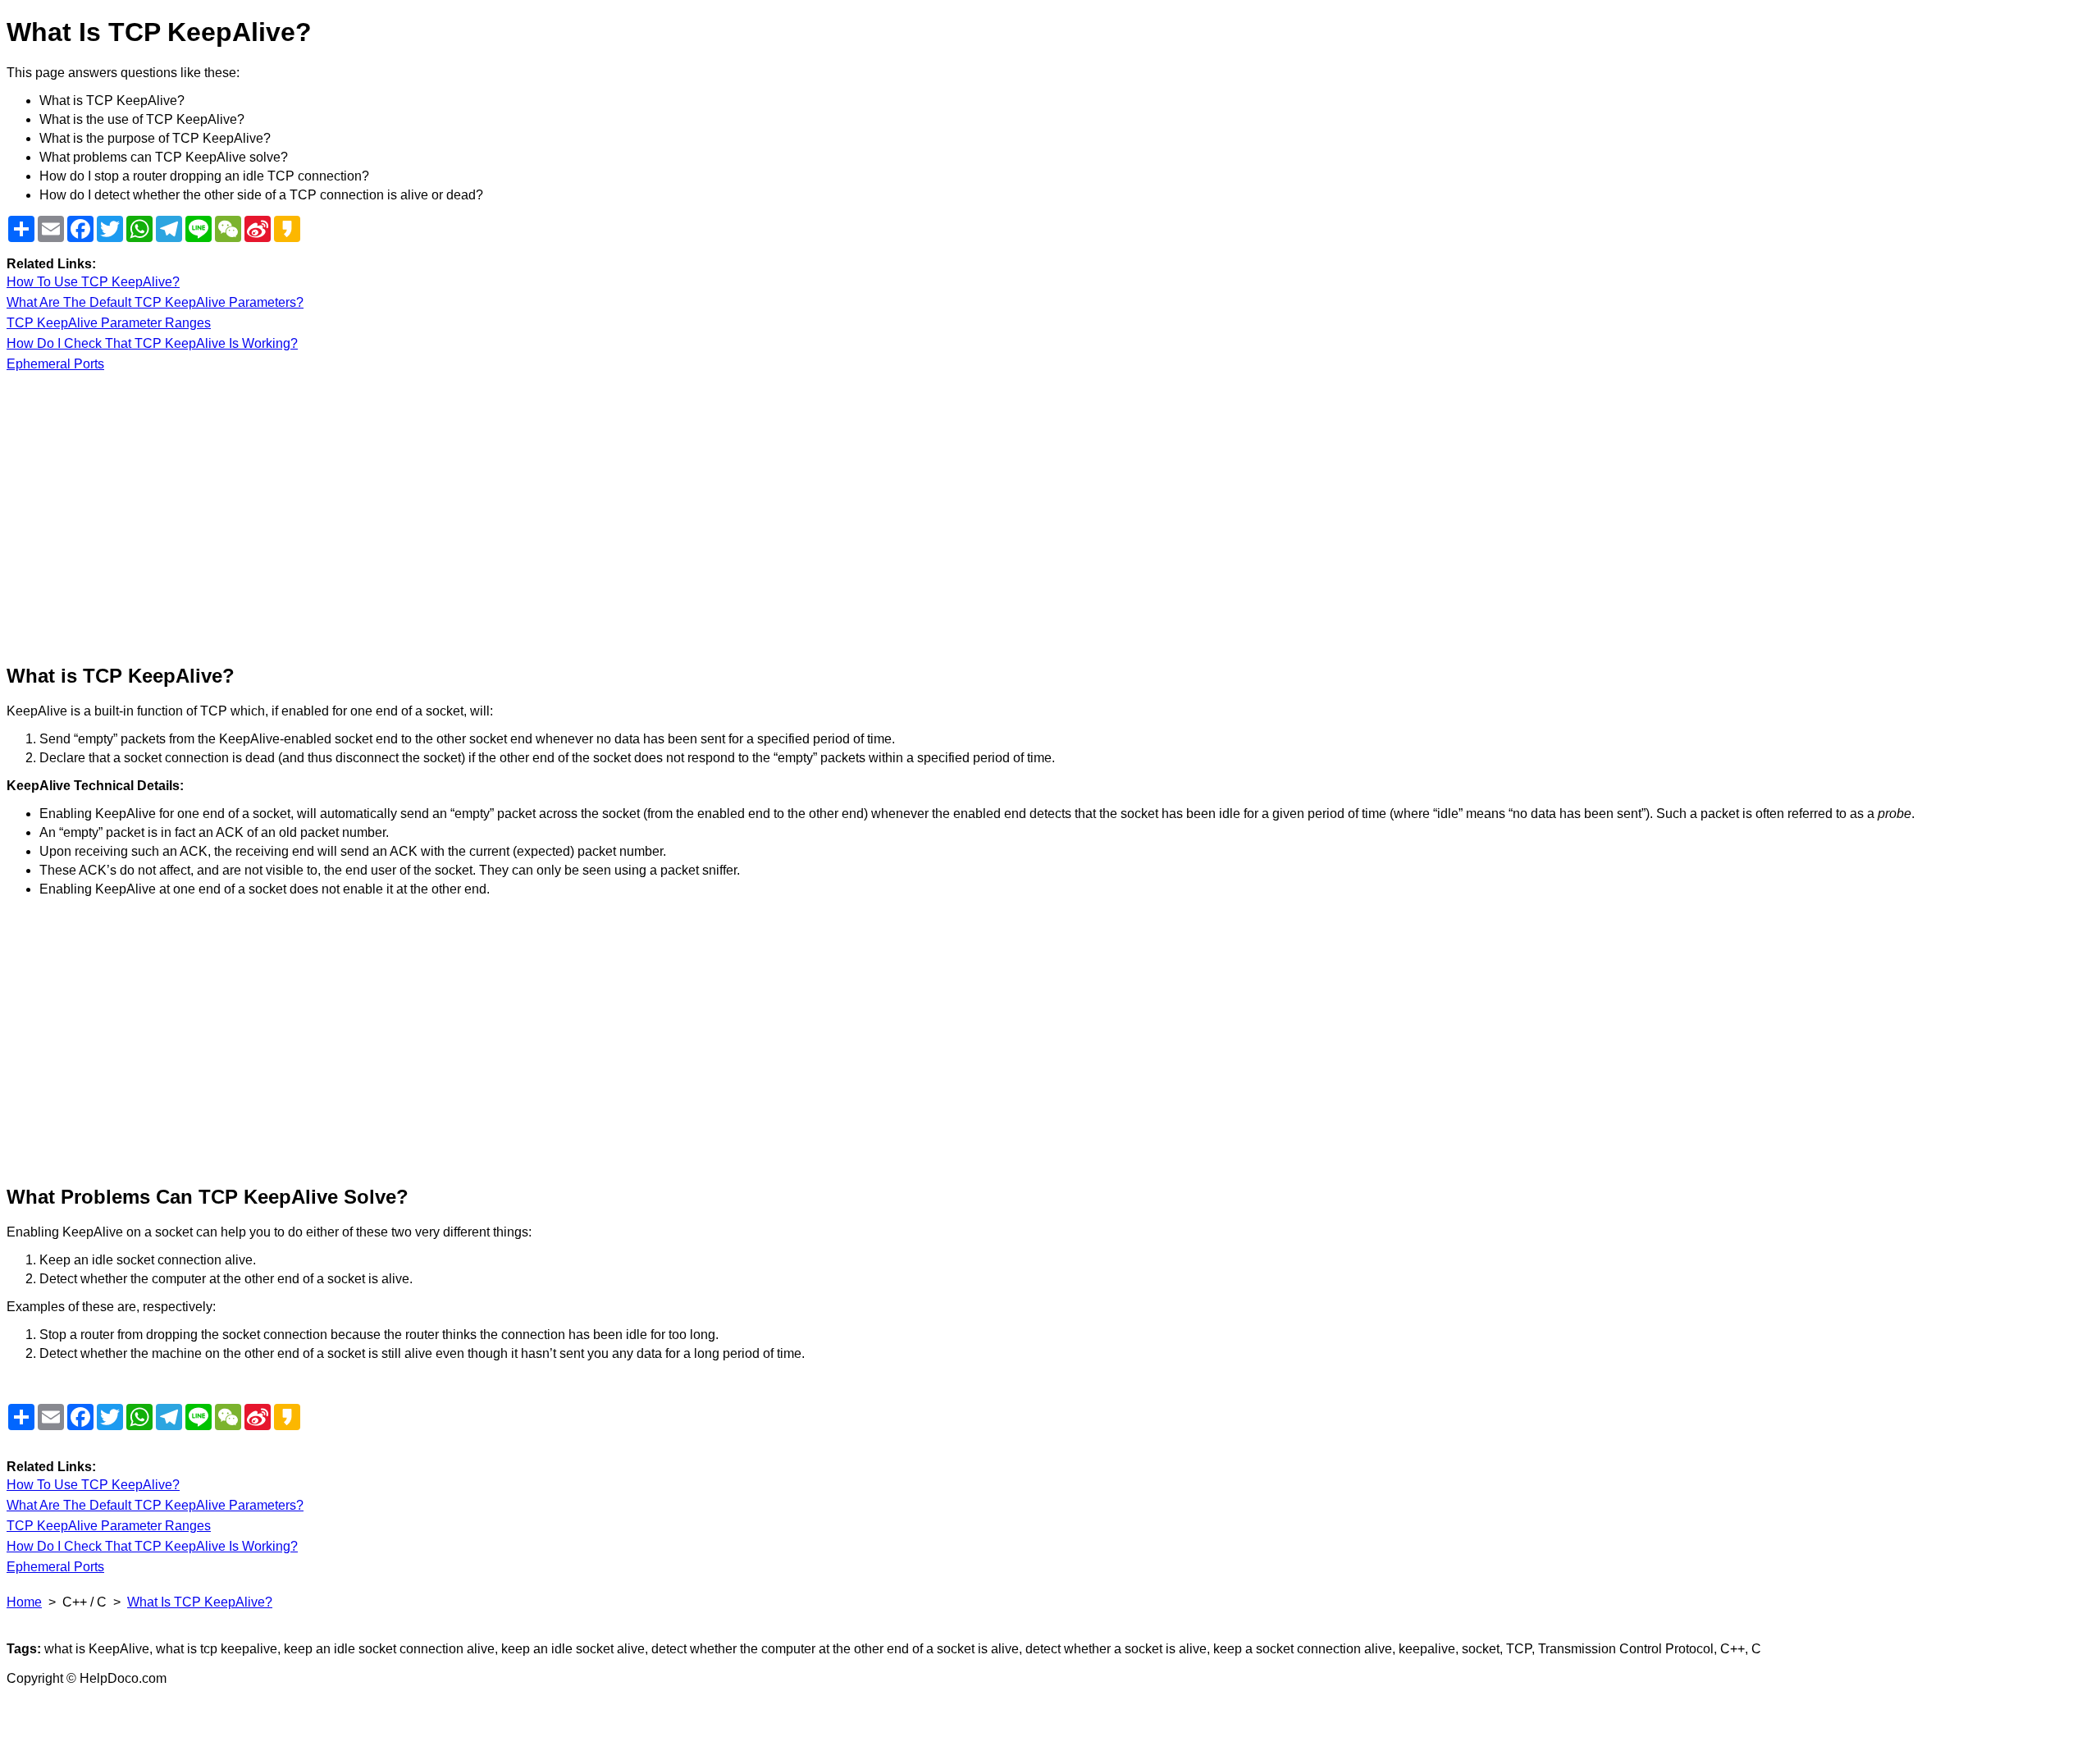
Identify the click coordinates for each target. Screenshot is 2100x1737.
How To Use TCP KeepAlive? (93, 282)
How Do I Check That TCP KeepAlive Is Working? (152, 343)
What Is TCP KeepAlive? (200, 1602)
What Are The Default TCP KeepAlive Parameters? (155, 302)
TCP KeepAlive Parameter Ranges (109, 323)
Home (24, 1602)
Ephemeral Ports (55, 364)
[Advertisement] (499, 519)
